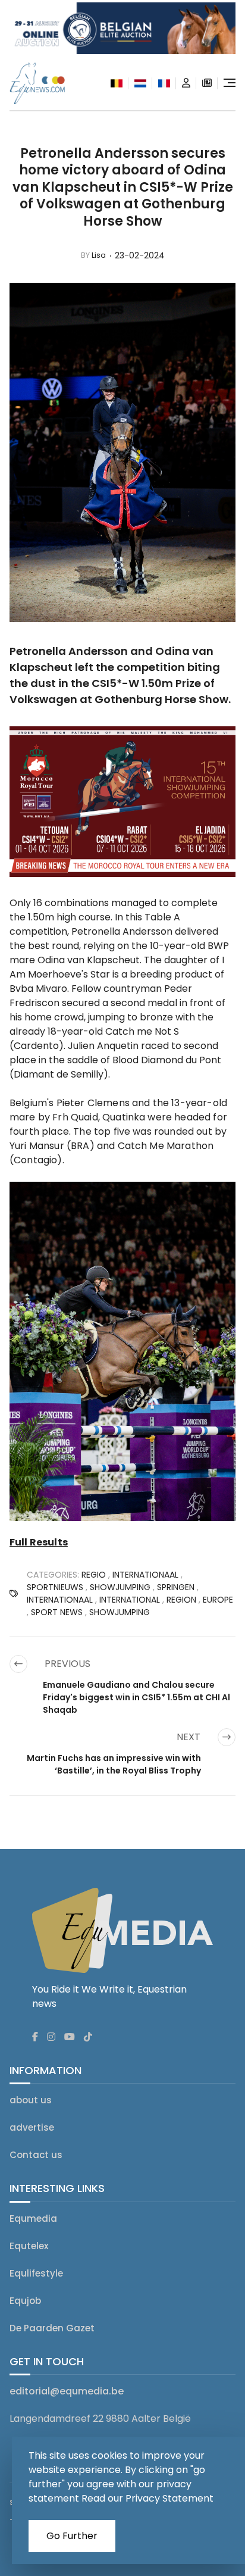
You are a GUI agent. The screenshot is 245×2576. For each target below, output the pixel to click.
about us (31, 2100)
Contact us (36, 2155)
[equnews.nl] (140, 83)
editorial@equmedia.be (67, 2391)
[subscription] (207, 83)
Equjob (25, 2301)
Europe (218, 1600)
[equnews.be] (117, 83)
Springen (176, 1587)
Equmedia (33, 2219)
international (130, 1600)
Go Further (72, 2536)
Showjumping (120, 1612)
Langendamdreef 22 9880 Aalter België (100, 2419)
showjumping (120, 1587)
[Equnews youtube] (70, 2037)
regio (94, 1575)
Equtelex (29, 2246)
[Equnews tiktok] (88, 2037)
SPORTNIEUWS (55, 1587)
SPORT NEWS (57, 1612)
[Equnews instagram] (51, 2037)
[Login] (186, 83)
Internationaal (145, 1575)
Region (181, 1600)
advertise (32, 2127)
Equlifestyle (36, 2273)
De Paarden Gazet (52, 2328)
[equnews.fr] (164, 83)
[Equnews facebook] (35, 2037)
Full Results (39, 1542)
